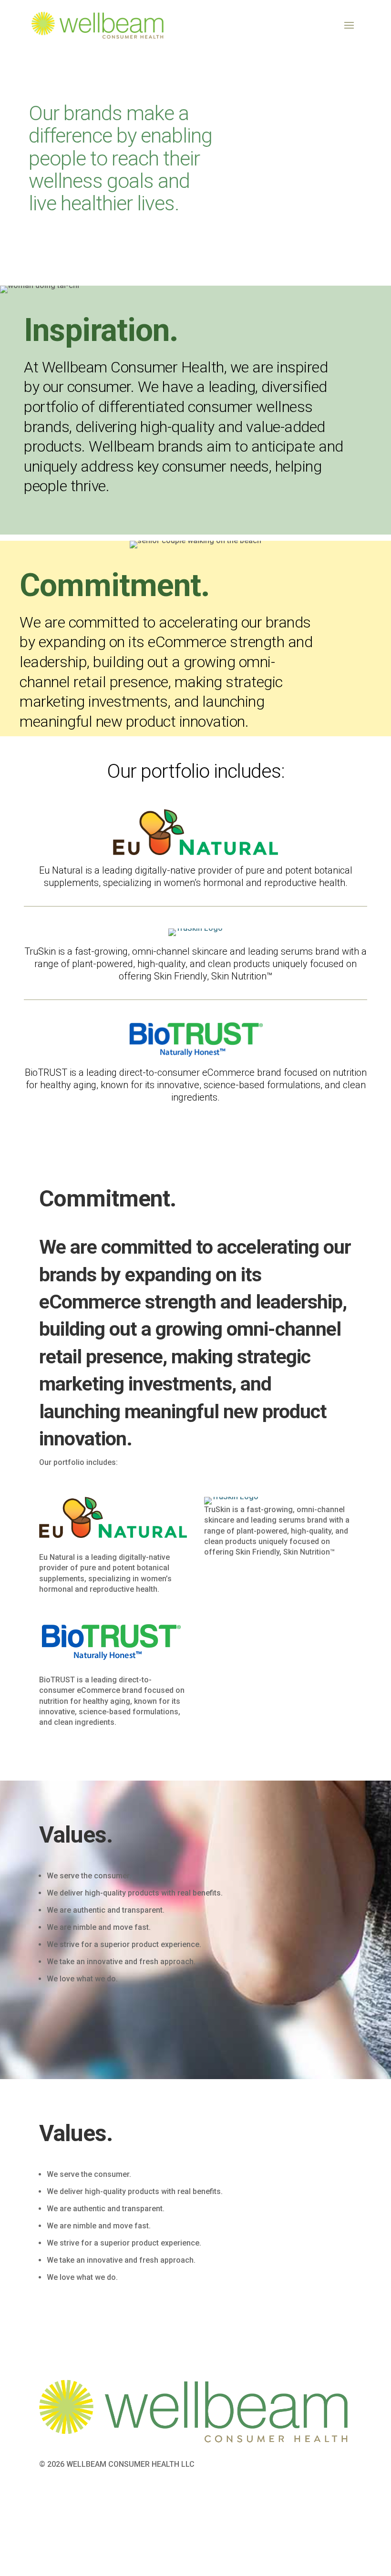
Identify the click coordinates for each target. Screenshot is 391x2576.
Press (49, 2510)
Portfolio (55, 2500)
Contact (53, 2521)
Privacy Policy (64, 2532)
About (49, 2489)
